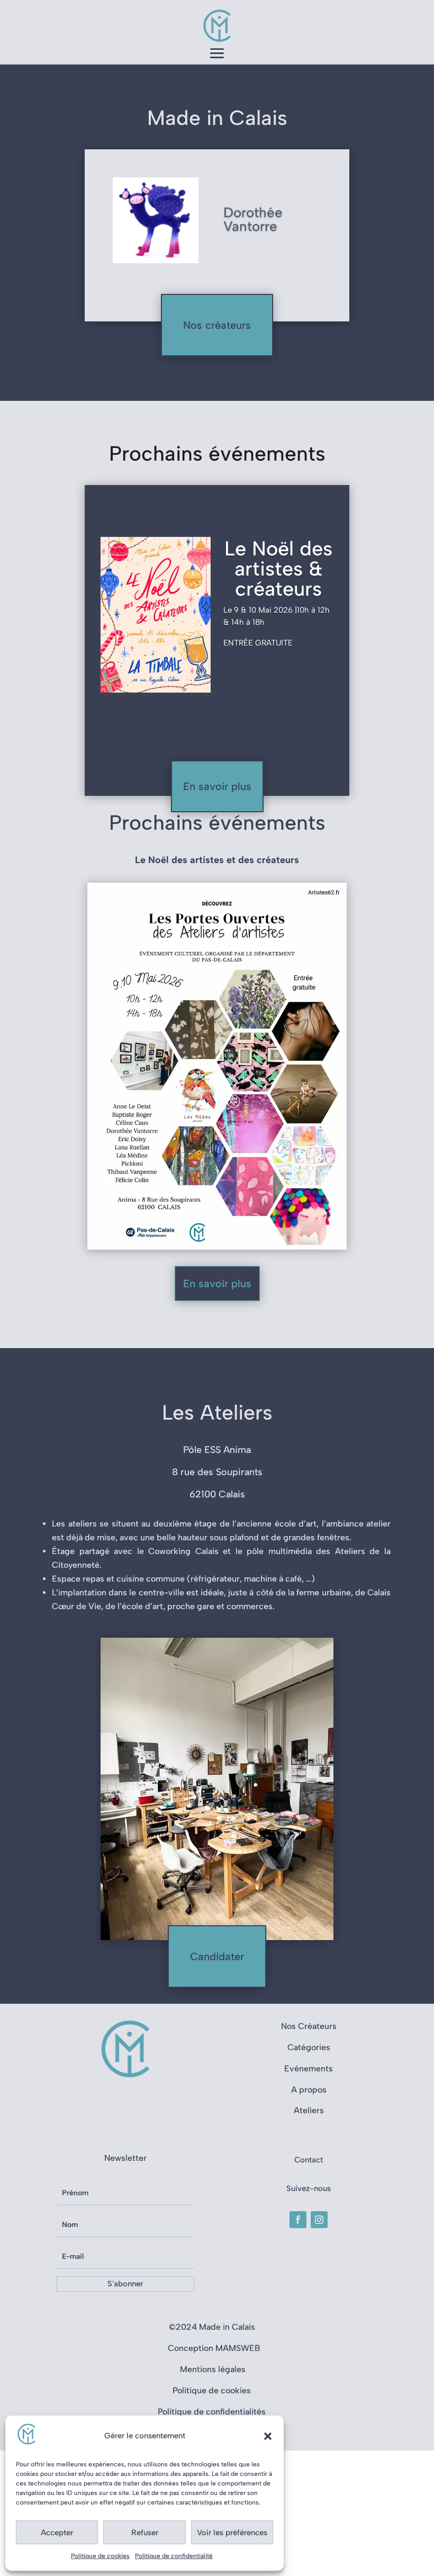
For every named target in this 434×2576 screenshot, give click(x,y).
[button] (268, 2436)
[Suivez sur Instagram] (319, 2220)
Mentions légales (214, 2369)
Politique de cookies (100, 2556)
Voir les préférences (232, 2533)
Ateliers (309, 2110)
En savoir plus (217, 786)
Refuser (145, 2533)
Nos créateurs (217, 325)
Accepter (57, 2533)
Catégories (309, 2047)
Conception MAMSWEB (214, 2348)
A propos (309, 2090)
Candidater (217, 1956)
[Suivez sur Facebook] (298, 2220)
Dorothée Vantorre (253, 218)
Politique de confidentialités (212, 2412)
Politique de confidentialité (174, 2556)
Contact (309, 2160)
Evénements (309, 2068)
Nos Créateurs (309, 2026)
